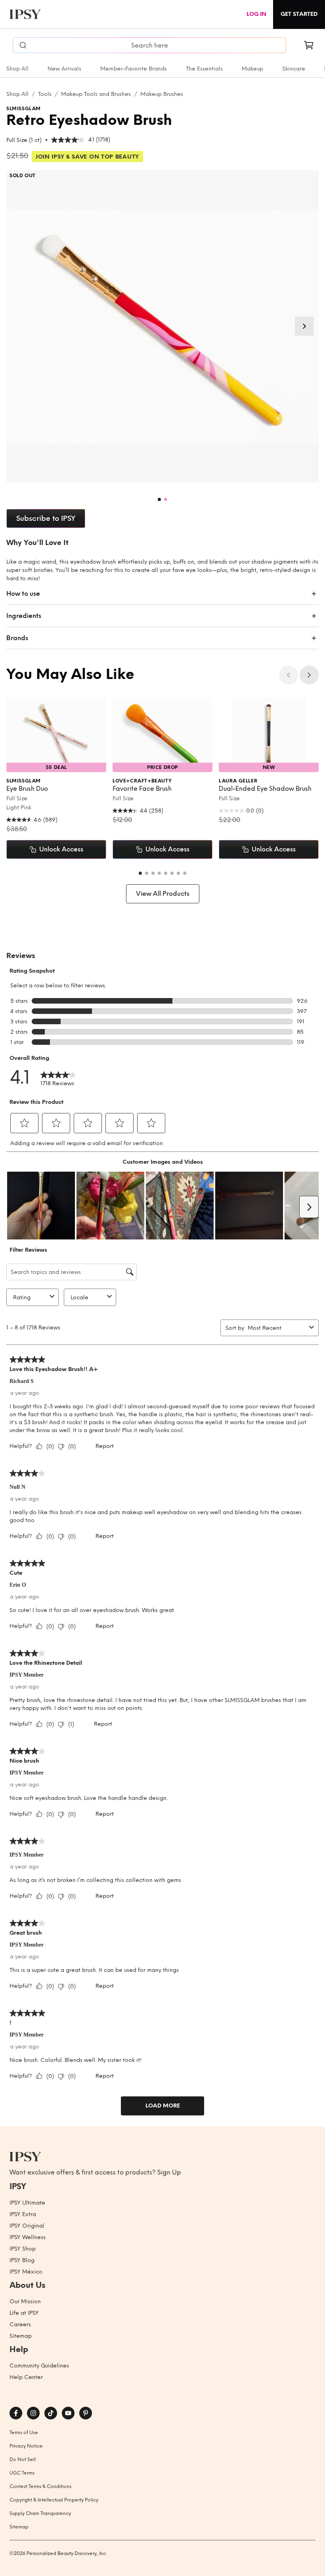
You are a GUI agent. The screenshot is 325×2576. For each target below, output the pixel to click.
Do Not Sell (23, 2459)
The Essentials (204, 69)
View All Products (163, 894)
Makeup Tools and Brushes (96, 94)
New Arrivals (64, 69)
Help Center (26, 2377)
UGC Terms (22, 2473)
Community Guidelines (39, 2366)
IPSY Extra (23, 2214)
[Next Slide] (304, 326)
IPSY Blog (22, 2260)
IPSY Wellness (28, 2237)
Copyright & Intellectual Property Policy (54, 2500)
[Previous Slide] (289, 675)
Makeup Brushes (162, 94)
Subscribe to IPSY (46, 518)
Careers (20, 2325)
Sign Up (169, 2172)
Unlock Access (61, 849)
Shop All (17, 69)
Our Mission (25, 2302)
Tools (45, 94)
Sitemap (21, 2336)
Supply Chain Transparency (40, 2513)
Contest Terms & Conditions (40, 2486)
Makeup (252, 69)
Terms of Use (24, 2433)
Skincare (294, 69)
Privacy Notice (26, 2446)
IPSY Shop (23, 2249)
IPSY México (26, 2272)
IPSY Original (27, 2226)
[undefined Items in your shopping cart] (309, 45)
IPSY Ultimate (27, 2203)
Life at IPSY (24, 2313)
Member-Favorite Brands (134, 69)
